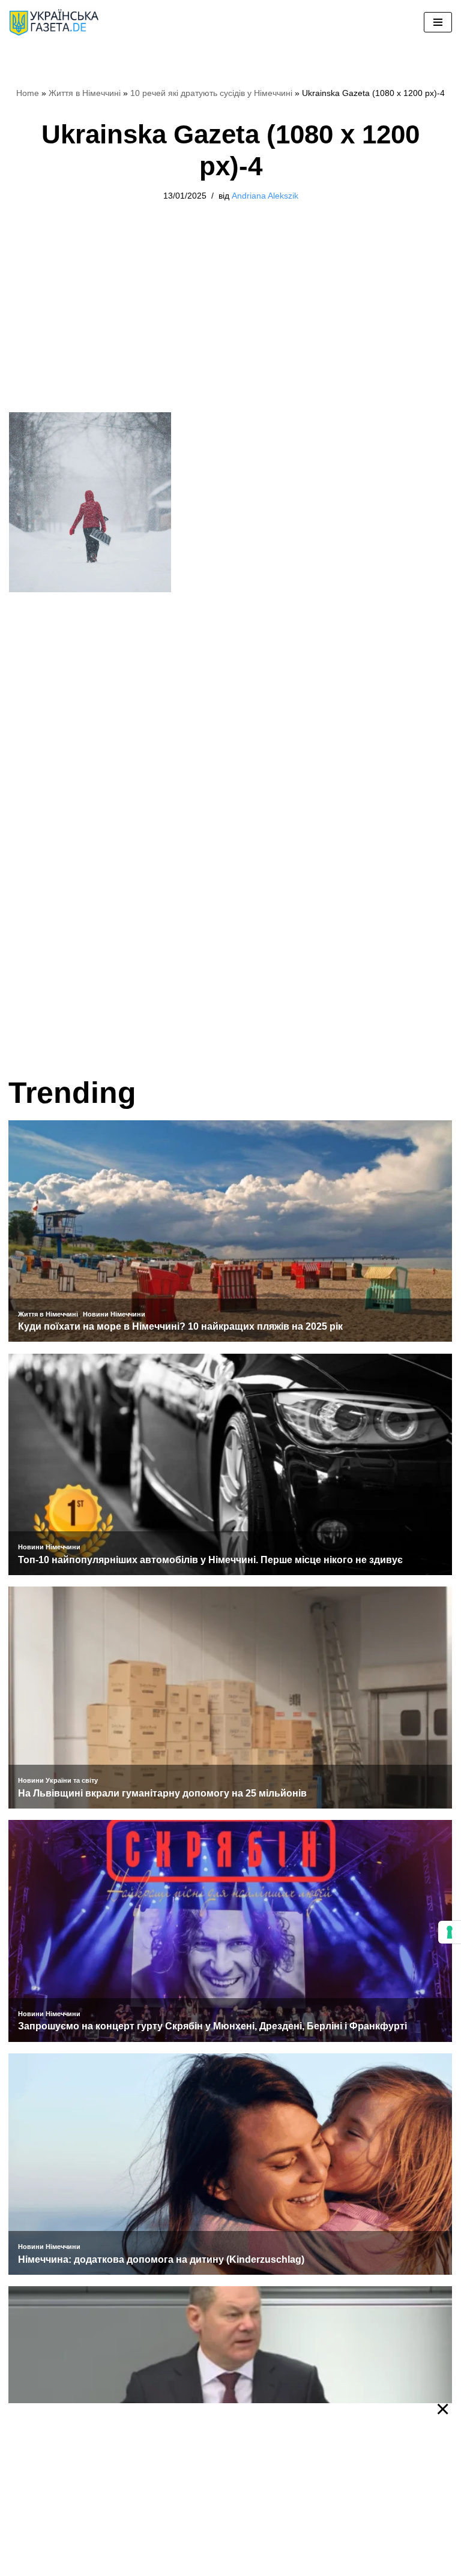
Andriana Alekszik (265, 196)
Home (28, 93)
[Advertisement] (230, 323)
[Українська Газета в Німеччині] (54, 23)
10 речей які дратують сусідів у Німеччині (211, 93)
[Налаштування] (450, 1932)
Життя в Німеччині (85, 93)
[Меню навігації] (438, 22)
